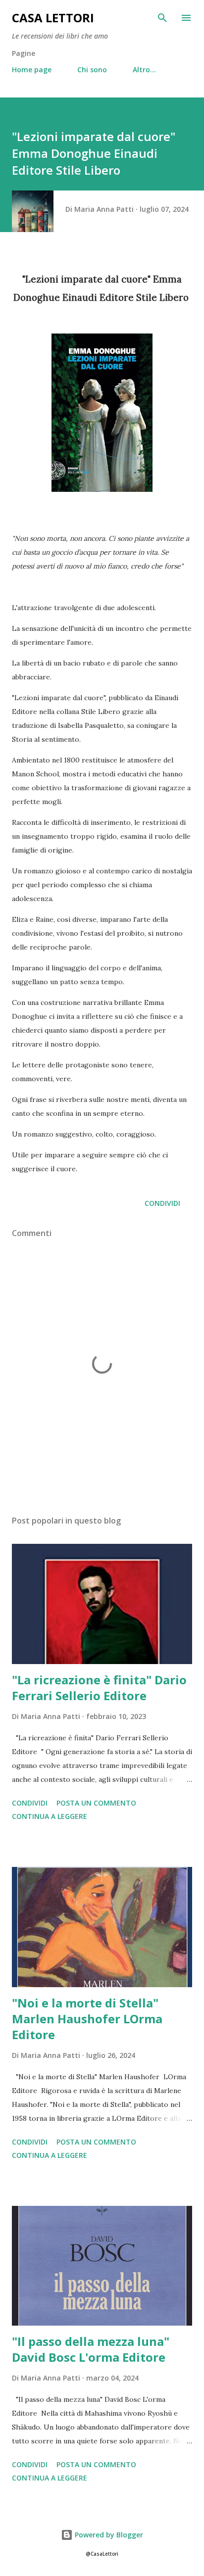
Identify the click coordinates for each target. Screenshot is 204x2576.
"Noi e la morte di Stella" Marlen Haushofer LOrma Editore (87, 2019)
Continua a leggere (50, 1816)
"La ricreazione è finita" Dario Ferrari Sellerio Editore (99, 1688)
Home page (32, 70)
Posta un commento (96, 1803)
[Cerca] (162, 18)
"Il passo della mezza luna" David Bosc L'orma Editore (91, 2349)
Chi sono (92, 70)
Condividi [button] (162, 1203)
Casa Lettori (53, 18)
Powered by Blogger (108, 2535)
